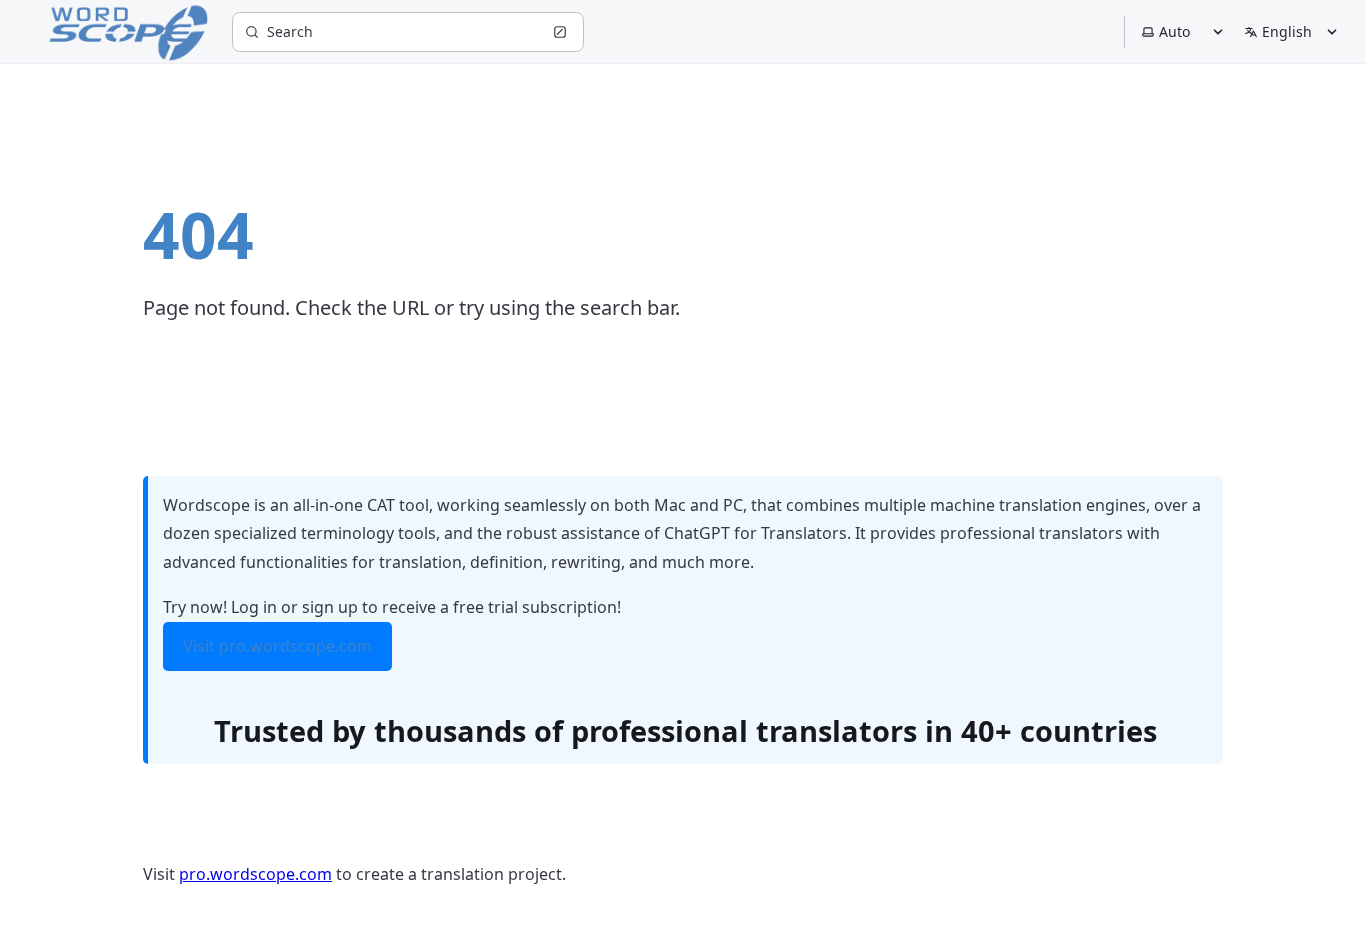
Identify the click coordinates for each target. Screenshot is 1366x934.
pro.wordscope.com (255, 874)
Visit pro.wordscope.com (277, 646)
